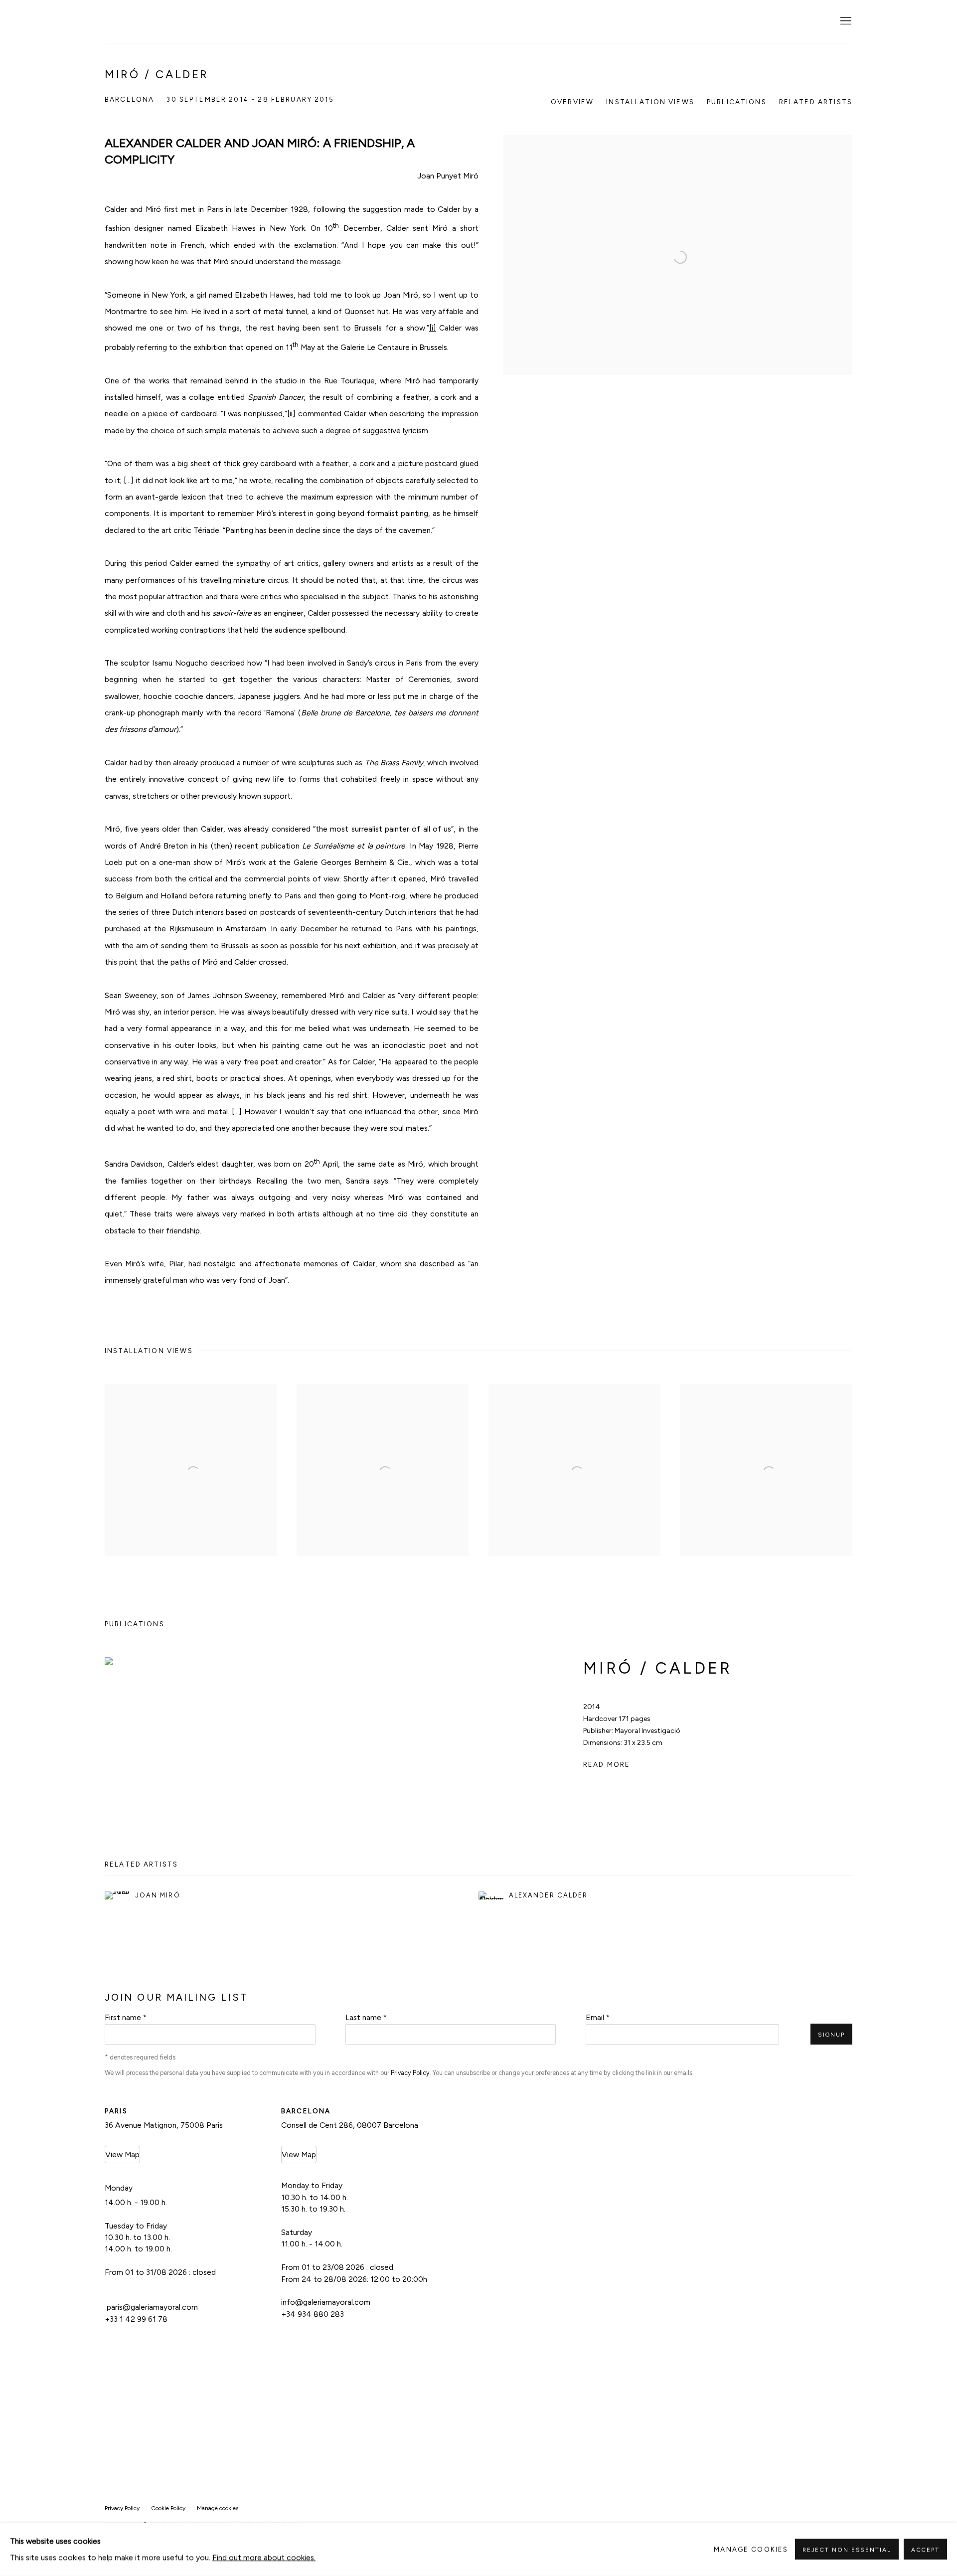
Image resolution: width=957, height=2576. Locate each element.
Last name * (366, 2017)
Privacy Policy (410, 2073)
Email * (598, 2017)
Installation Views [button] (650, 102)
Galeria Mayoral (155, 22)
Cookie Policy (168, 2508)
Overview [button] (572, 102)
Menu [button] (845, 21)
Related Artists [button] (816, 102)
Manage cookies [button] (218, 2508)
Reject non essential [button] (847, 2550)
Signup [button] (831, 2035)
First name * (126, 2017)
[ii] (291, 414)
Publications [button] (737, 102)
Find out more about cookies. (264, 2558)
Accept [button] (925, 2550)
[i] (433, 328)
